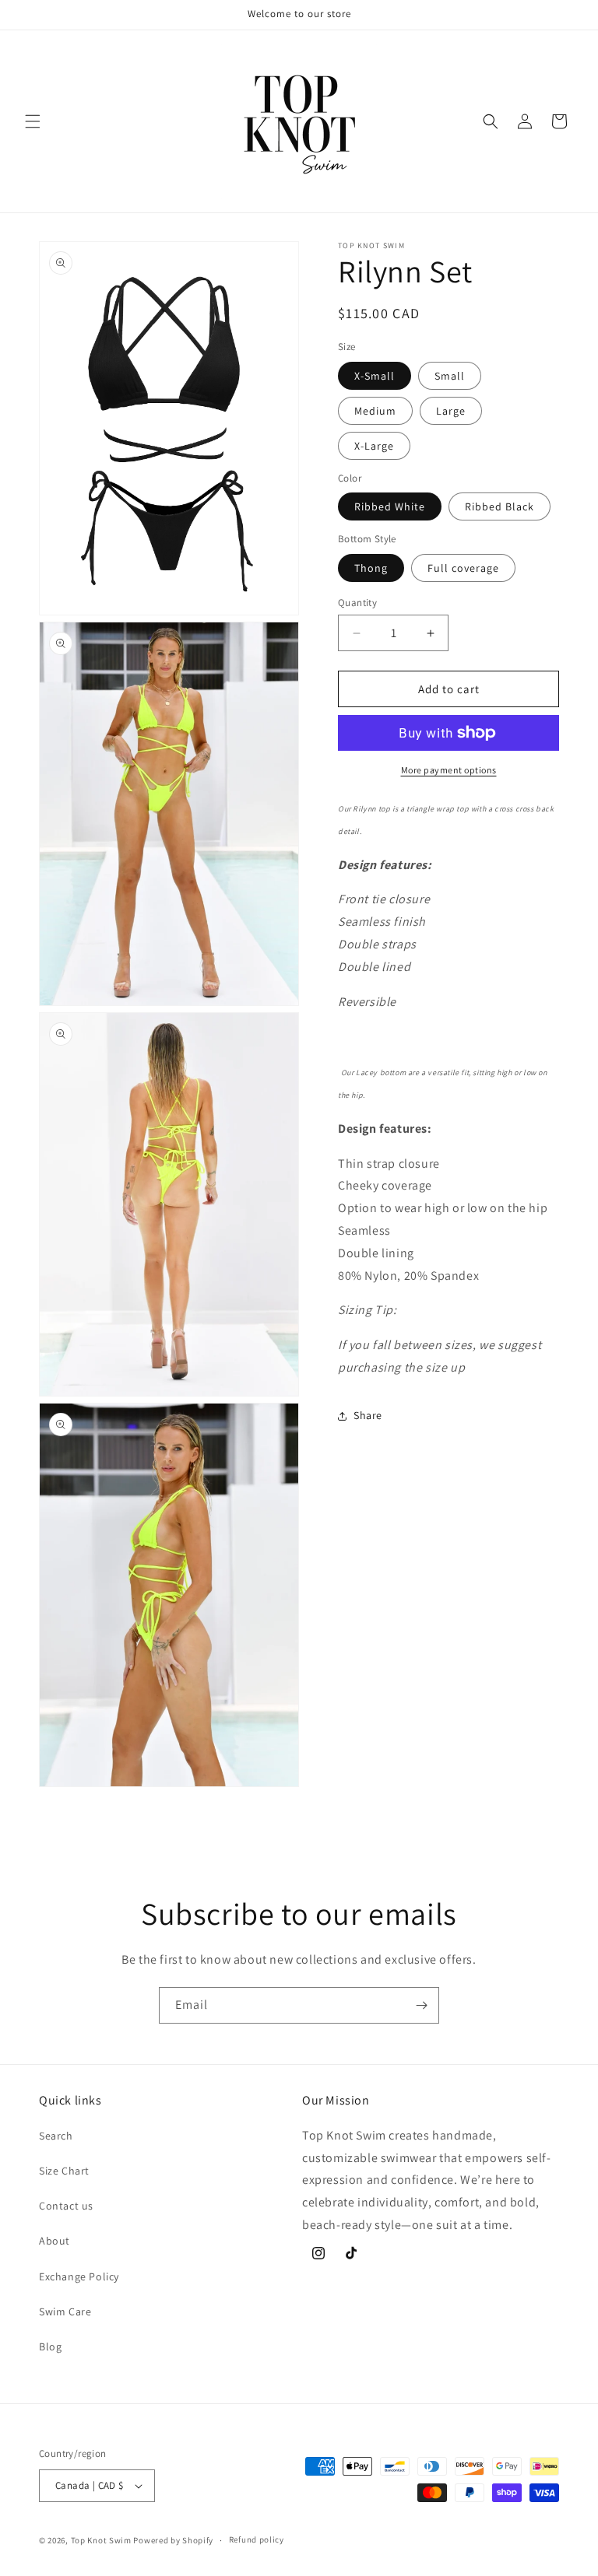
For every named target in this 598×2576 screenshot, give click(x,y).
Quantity (357, 603)
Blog (50, 2346)
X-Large (374, 446)
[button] (33, 121)
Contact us (66, 2206)
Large (451, 411)
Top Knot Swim (101, 2540)
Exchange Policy (79, 2276)
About (55, 2241)
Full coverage (463, 568)
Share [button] (368, 1415)
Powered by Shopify (173, 2540)
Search (56, 2136)
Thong (371, 568)
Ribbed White (390, 506)
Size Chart (64, 2171)
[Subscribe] (421, 2005)
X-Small (375, 376)
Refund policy (257, 2539)
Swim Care (65, 2311)
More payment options (449, 770)
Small (450, 376)
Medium (375, 411)
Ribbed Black (500, 506)
